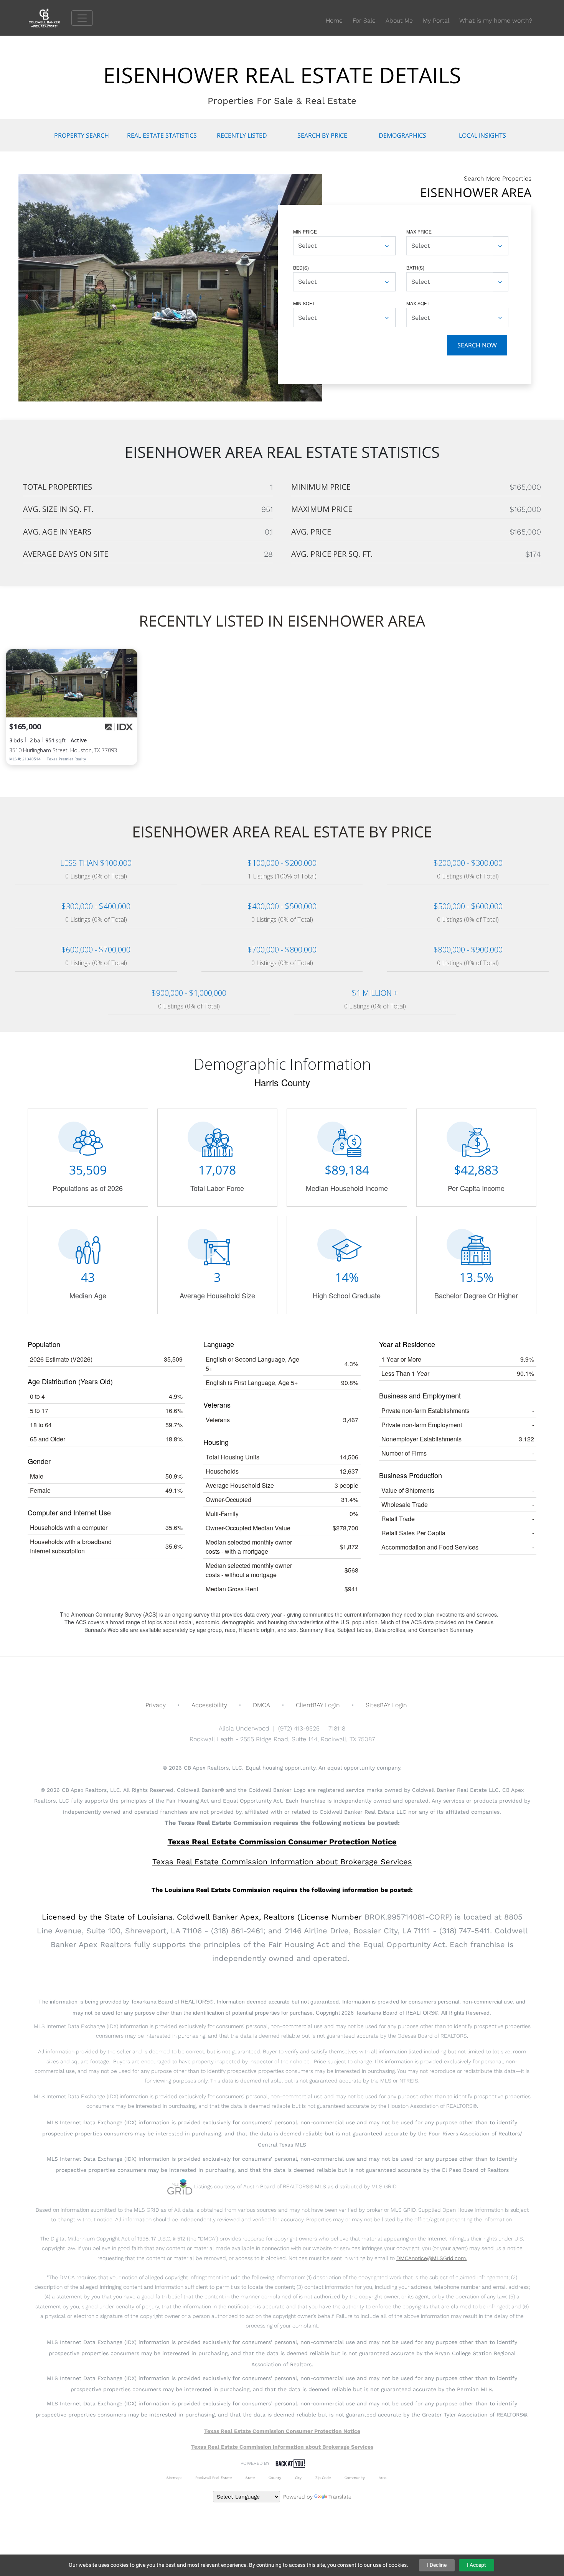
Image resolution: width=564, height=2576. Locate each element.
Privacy (156, 1705)
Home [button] (334, 21)
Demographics (402, 135)
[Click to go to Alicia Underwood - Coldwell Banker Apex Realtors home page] (50, 17)
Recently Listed (242, 135)
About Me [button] (399, 21)
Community (355, 2478)
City (298, 2478)
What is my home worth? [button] (496, 21)
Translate (340, 2497)
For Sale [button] (364, 21)
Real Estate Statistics (162, 135)
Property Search (82, 135)
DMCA (261, 1705)
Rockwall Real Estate (214, 2478)
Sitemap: (174, 2478)
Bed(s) (301, 267)
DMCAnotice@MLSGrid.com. (432, 2258)
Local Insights (482, 135)
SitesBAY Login (386, 1705)
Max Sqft (418, 303)
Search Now (477, 345)
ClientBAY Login (318, 1705)
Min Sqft (304, 303)
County (275, 2478)
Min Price (305, 231)
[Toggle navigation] (82, 18)
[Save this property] (129, 660)
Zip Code (323, 2478)
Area (383, 2478)
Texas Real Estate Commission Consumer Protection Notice (282, 1842)
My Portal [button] (436, 21)
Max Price (419, 231)
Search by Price (322, 135)
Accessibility (209, 1705)
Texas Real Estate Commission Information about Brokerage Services (282, 2447)
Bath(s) (415, 267)
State (250, 2478)
